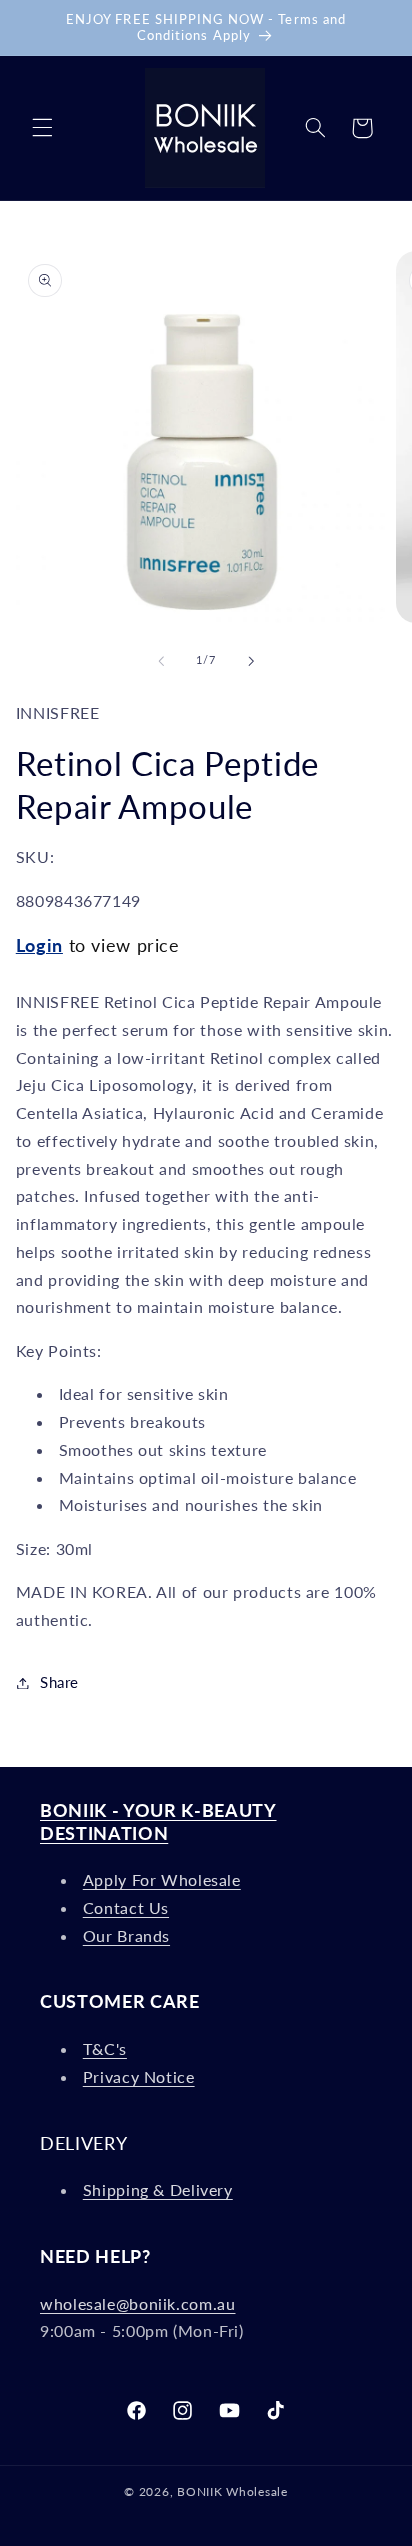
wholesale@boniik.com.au (138, 2303)
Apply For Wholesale (162, 1879)
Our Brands (126, 1935)
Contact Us (126, 1907)
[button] (42, 128)
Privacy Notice (139, 2076)
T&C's (105, 2048)
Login (39, 945)
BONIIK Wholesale (232, 2491)
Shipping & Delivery (158, 2189)
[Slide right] (251, 661)
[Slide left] (161, 661)
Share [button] (59, 1682)
